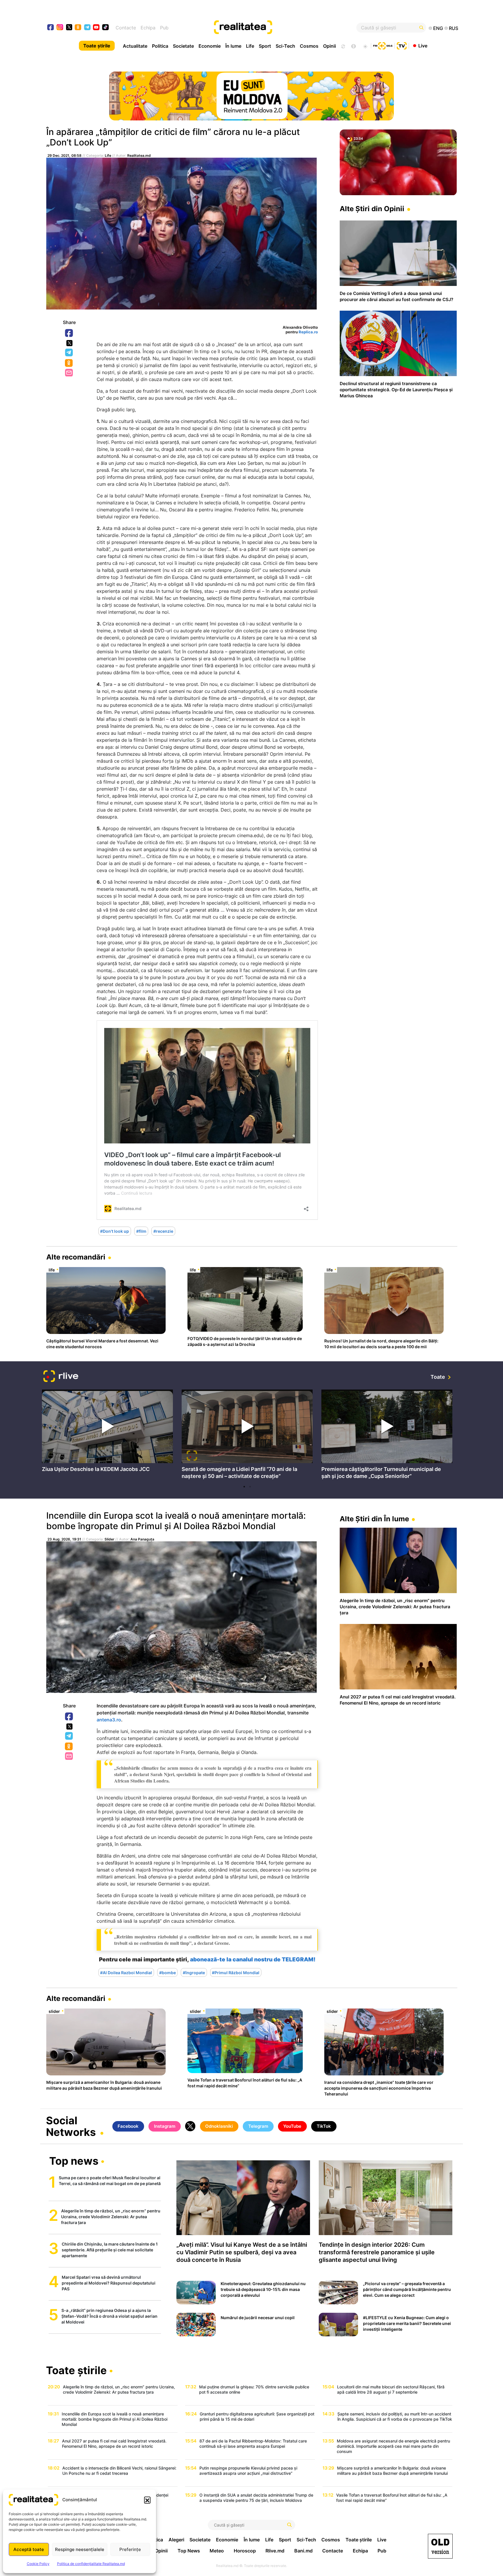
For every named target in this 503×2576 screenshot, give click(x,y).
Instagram (165, 2126)
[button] (147, 2500)
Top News (189, 2551)
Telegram (69, 353)
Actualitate (135, 46)
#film (141, 1231)
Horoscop (245, 2551)
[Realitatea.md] (440, 2546)
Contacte (126, 28)
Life (250, 46)
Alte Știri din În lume (374, 1519)
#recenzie (163, 1231)
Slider (109, 1539)
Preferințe (130, 2549)
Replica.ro (308, 332)
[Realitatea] (272, 28)
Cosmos (309, 46)
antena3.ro (109, 1720)
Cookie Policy (38, 2564)
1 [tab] (244, 1487)
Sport (265, 46)
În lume (233, 46)
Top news (74, 2162)
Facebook (69, 333)
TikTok (324, 2126)
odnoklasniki (78, 28)
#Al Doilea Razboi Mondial (126, 1973)
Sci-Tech (285, 46)
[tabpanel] (107, 1432)
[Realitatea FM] (383, 45)
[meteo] (365, 46)
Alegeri (176, 2540)
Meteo (217, 2551)
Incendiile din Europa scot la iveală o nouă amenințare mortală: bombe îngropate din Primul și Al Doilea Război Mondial (176, 1521)
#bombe (168, 1973)
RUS (454, 28)
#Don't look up (115, 1231)
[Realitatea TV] (402, 45)
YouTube (292, 2126)
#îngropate (194, 1973)
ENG (438, 28)
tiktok (106, 28)
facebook (51, 28)
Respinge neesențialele (80, 2549)
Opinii (330, 46)
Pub (164, 28)
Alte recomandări (76, 1257)
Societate (183, 46)
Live (423, 45)
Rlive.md (275, 2551)
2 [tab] (250, 1487)
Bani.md (303, 2551)
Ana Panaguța (142, 1539)
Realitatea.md (139, 155)
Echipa (148, 28)
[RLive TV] (61, 1377)
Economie (210, 46)
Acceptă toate (29, 2549)
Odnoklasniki (69, 363)
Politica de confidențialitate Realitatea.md (91, 2564)
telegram (87, 28)
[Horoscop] (343, 46)
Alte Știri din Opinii (372, 209)
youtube (96, 28)
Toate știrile (97, 46)
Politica (160, 46)
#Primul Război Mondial (236, 1973)
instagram (60, 28)
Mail (69, 373)
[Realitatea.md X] (69, 27)
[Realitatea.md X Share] (69, 343)
